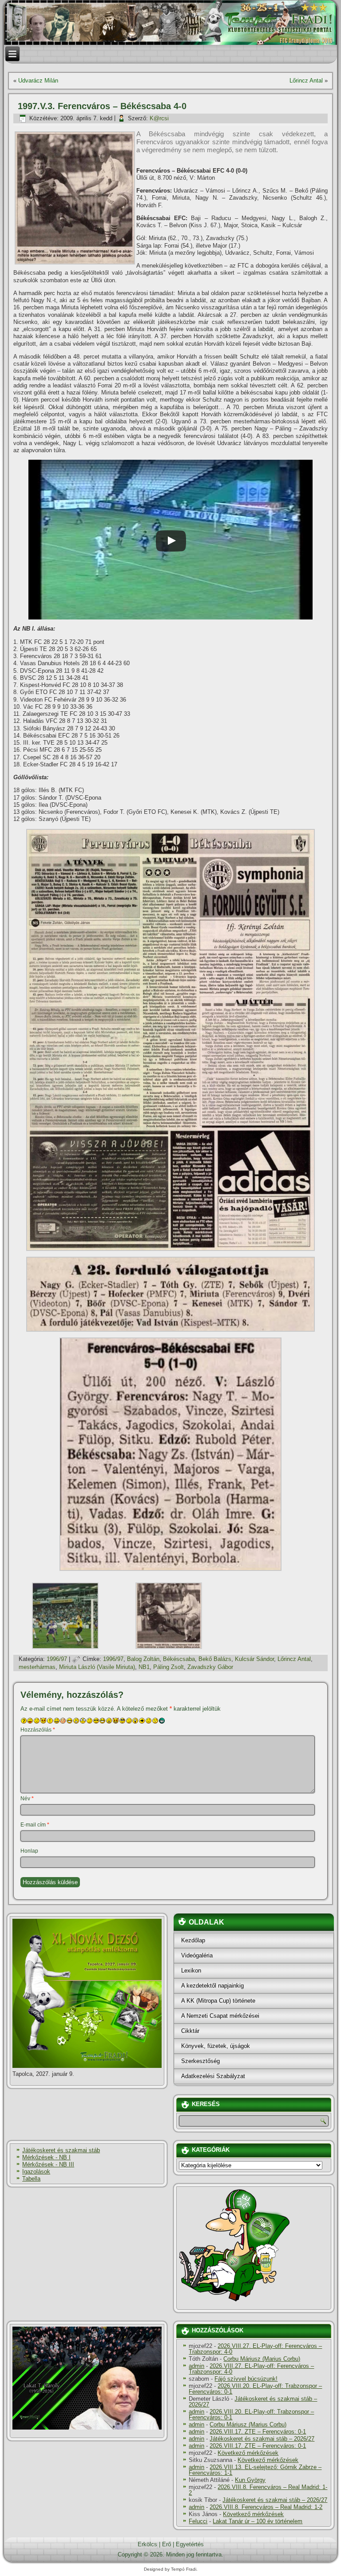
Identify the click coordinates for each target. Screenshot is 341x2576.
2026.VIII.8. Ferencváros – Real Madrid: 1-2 (258, 2490)
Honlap (29, 1851)
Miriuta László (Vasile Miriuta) (97, 1667)
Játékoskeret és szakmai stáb (61, 2150)
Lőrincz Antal (306, 81)
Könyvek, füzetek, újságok (216, 2046)
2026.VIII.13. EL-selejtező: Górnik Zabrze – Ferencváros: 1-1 (255, 2470)
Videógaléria (197, 1955)
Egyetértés (190, 2544)
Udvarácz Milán (38, 81)
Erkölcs (147, 2544)
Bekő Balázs (215, 1659)
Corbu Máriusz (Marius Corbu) (262, 2359)
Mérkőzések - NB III (48, 2164)
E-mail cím (35, 1825)
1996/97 (57, 1659)
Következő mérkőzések (248, 2453)
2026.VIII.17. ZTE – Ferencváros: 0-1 (258, 2432)
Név (27, 1799)
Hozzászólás (38, 1730)
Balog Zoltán (143, 1659)
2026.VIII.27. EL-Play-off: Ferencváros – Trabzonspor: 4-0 (255, 2349)
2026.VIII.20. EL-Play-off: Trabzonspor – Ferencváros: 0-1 (255, 2389)
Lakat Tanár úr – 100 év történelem (258, 2521)
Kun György (250, 2480)
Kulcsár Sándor (254, 1659)
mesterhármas (37, 1667)
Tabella (31, 2179)
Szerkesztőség (200, 2061)
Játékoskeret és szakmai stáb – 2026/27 (253, 2402)
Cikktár (190, 2031)
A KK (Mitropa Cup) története (218, 2001)
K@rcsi (159, 118)
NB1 (144, 1667)
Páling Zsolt (169, 1667)
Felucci (198, 2521)
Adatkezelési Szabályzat (213, 2076)
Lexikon (191, 1970)
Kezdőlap (193, 1940)
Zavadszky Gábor (210, 1667)
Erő (167, 2544)
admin (196, 2366)
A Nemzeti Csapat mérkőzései (220, 2016)
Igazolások (36, 2172)
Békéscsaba (179, 1659)
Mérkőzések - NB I (46, 2157)
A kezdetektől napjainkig (212, 1986)
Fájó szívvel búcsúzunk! (246, 2379)
